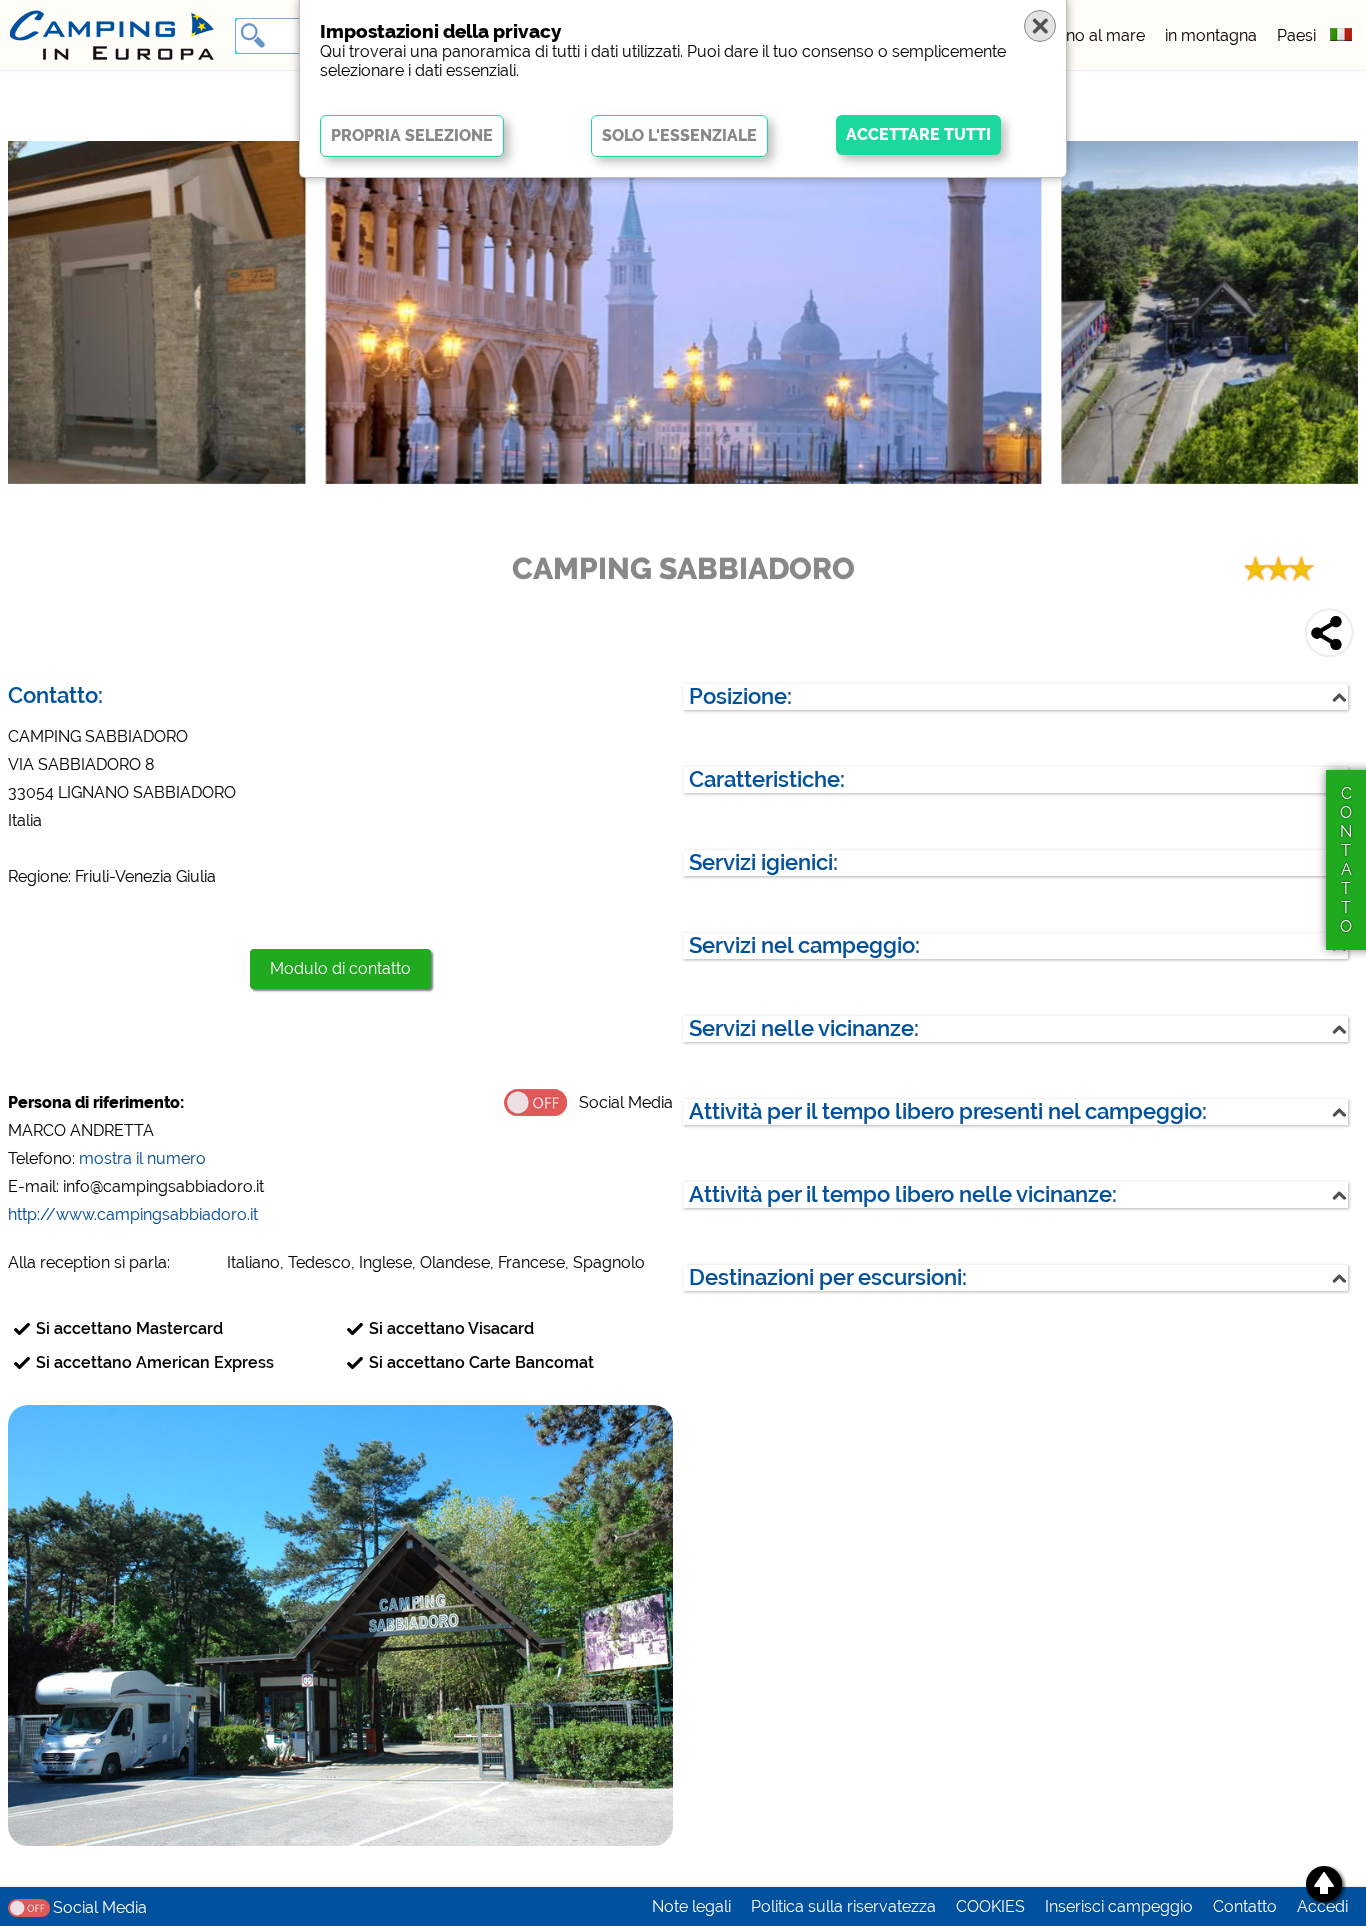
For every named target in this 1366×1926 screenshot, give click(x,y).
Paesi (1296, 35)
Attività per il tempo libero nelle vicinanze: (903, 1194)
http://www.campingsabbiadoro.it (133, 1214)
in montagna (1211, 35)
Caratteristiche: (767, 779)
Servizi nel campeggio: (804, 945)
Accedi (1322, 1906)
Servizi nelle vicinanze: (804, 1028)
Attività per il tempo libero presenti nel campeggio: (948, 1111)
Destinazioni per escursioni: (828, 1277)
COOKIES (990, 1906)
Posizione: (740, 696)
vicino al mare (1093, 35)
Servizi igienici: (763, 862)
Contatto (1245, 1906)
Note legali (691, 1906)
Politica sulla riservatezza (843, 1906)
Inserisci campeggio (1119, 1906)
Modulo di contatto (340, 968)
